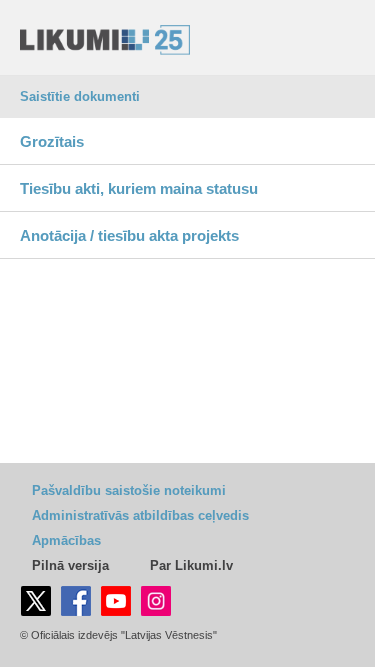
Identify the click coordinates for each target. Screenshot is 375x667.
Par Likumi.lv (191, 565)
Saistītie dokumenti (80, 96)
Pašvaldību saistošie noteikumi (129, 490)
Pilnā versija (70, 565)
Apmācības (66, 540)
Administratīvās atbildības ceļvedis (140, 515)
